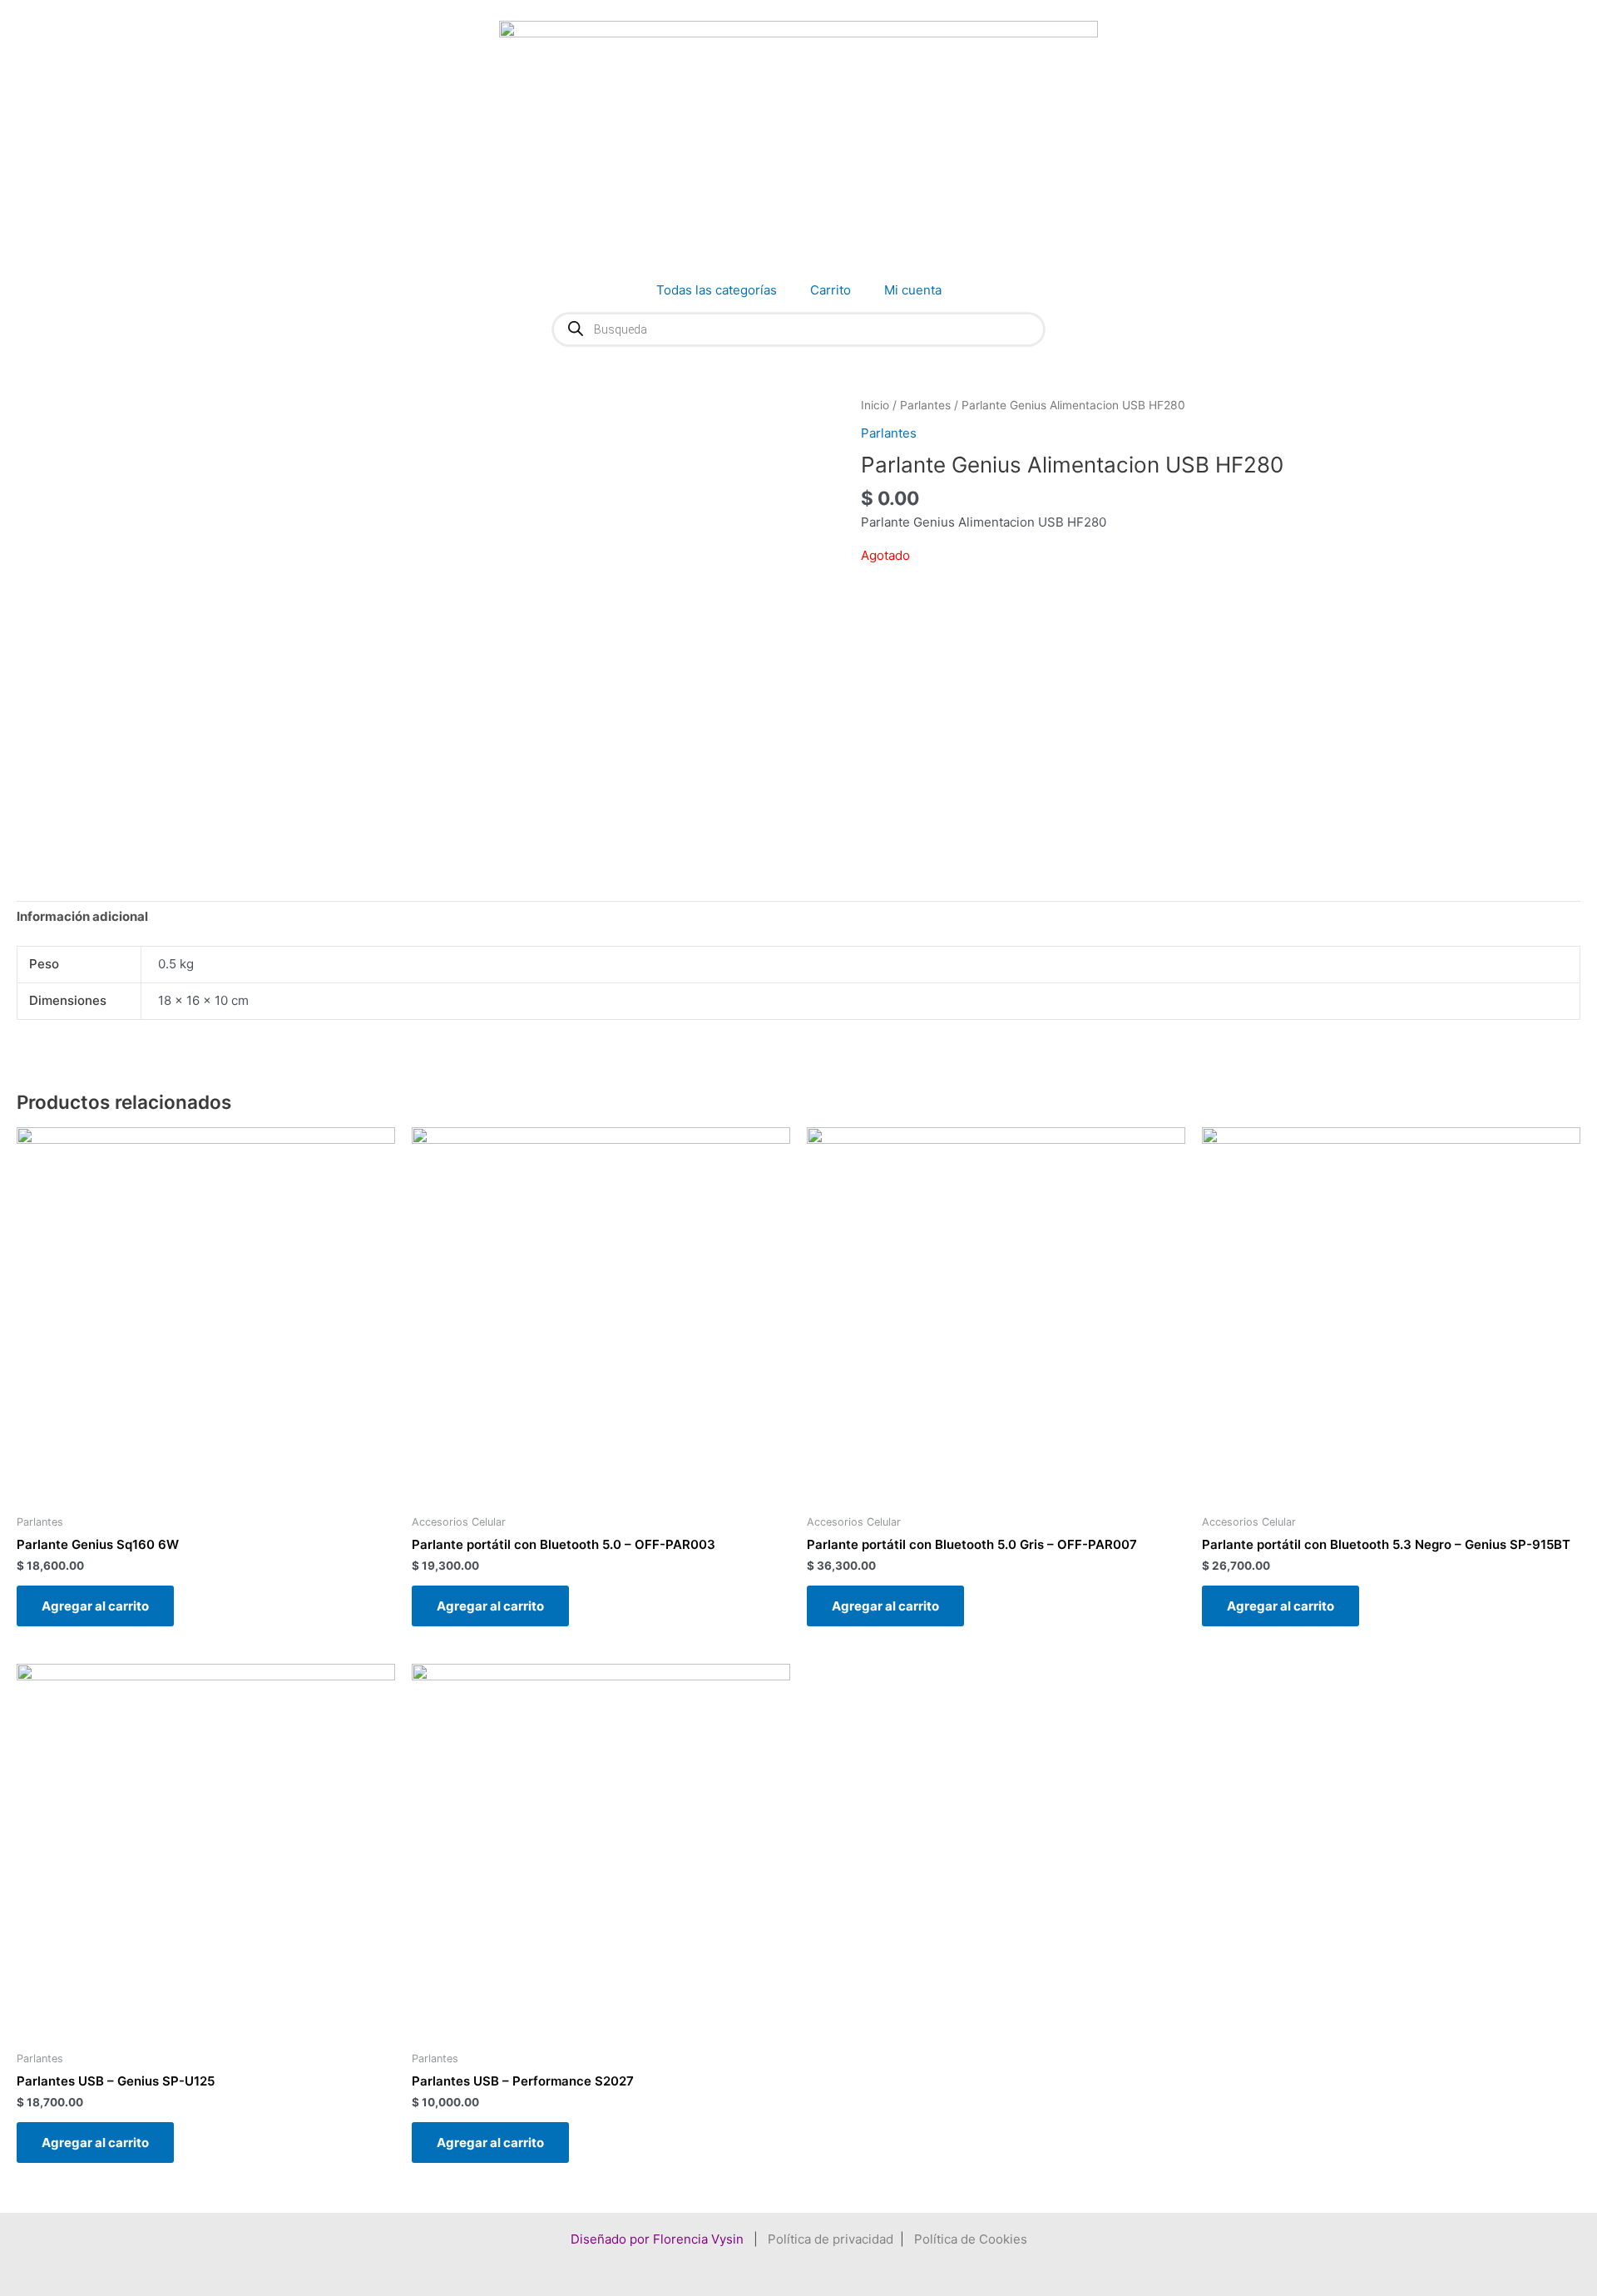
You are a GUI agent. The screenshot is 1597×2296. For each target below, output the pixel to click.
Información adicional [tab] (82, 916)
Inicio (875, 405)
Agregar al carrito (95, 1606)
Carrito (831, 290)
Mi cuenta (913, 290)
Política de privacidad (831, 2239)
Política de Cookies (971, 2239)
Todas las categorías (717, 290)
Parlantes (925, 405)
